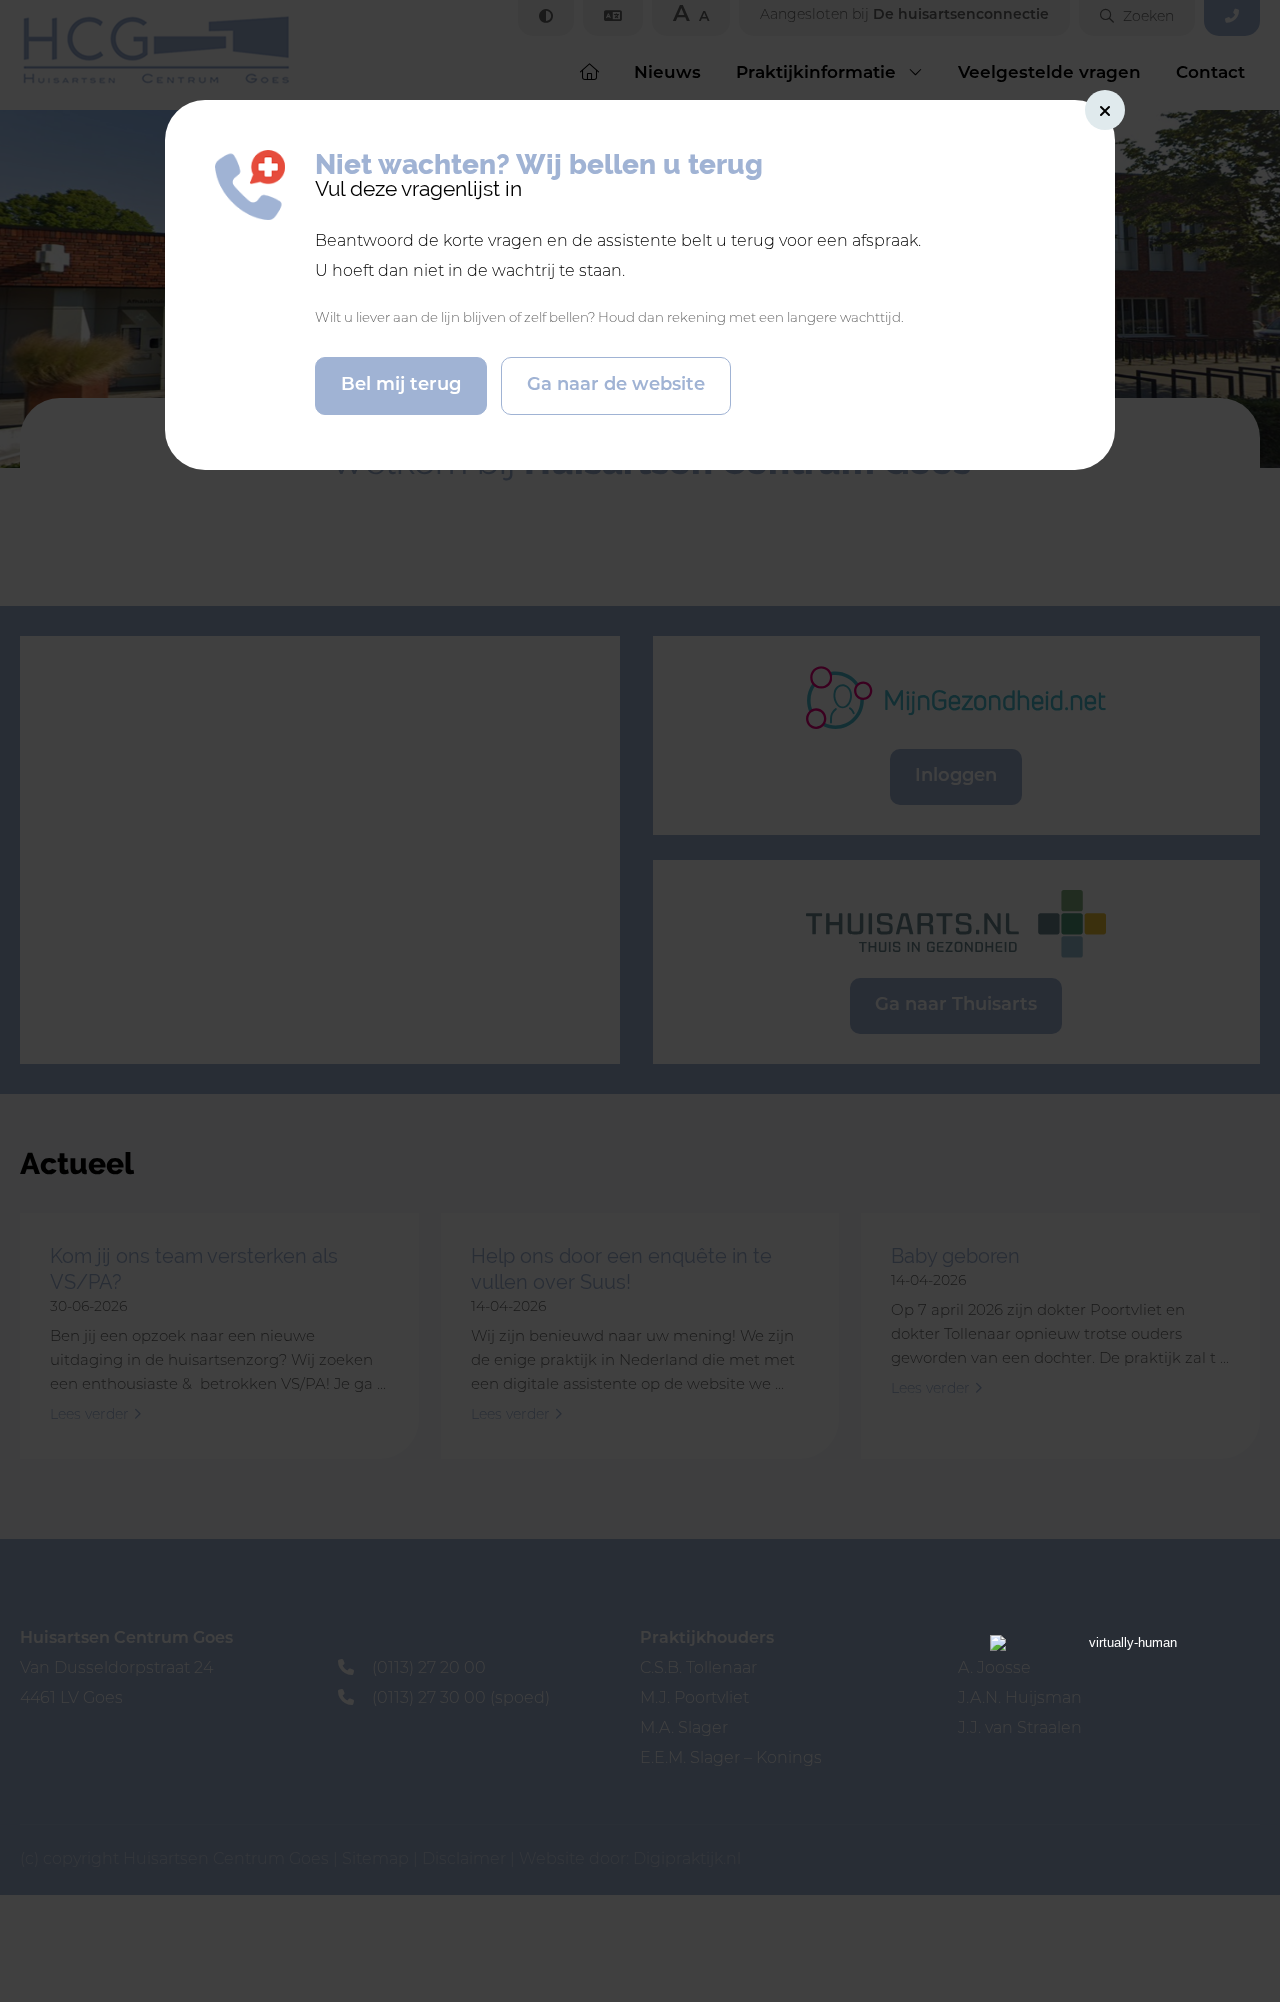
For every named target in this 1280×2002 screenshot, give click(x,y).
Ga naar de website (616, 386)
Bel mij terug (401, 386)
